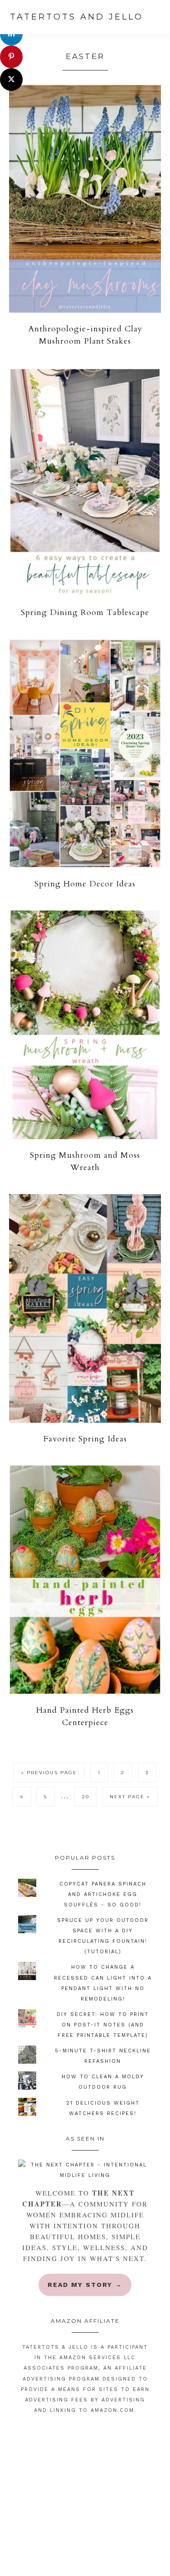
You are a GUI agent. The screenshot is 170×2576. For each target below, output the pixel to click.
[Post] (11, 80)
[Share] (11, 34)
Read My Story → (85, 2285)
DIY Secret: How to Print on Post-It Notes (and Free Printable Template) (103, 2025)
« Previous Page (49, 1775)
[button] (156, 18)
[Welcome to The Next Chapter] (85, 2170)
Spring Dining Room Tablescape (85, 613)
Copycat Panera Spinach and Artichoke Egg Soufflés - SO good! (103, 1894)
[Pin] (11, 57)
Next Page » (130, 1799)
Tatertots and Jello (77, 17)
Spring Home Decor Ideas (85, 884)
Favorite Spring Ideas (85, 1439)
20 (89, 1796)
